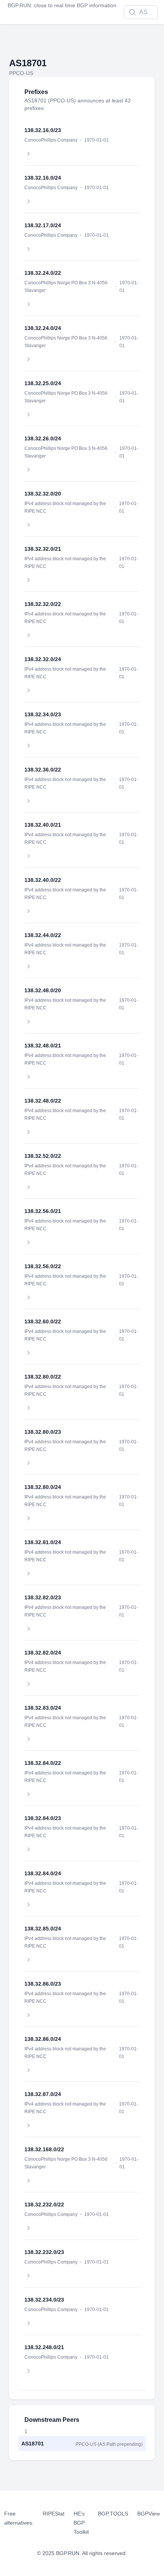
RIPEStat (54, 2514)
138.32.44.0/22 (43, 935)
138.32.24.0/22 (43, 273)
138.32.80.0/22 (43, 1377)
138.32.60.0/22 (43, 1321)
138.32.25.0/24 (43, 383)
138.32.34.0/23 (43, 714)
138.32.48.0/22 (43, 1101)
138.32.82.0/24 (43, 1653)
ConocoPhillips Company (51, 140)
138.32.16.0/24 (43, 178)
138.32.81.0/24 (43, 1542)
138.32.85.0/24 (43, 1929)
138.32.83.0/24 (43, 1708)
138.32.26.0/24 (43, 438)
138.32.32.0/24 (43, 659)
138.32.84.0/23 (43, 1818)
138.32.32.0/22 (43, 604)
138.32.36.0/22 (43, 770)
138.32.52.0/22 (43, 1156)
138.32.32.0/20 (43, 494)
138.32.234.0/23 (44, 2300)
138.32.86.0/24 (43, 2039)
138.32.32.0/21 (43, 549)
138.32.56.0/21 (43, 1211)
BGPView (149, 2514)
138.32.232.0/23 (44, 2252)
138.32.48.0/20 (43, 990)
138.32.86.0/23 (43, 1984)
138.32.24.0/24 (43, 328)
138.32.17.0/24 (43, 225)
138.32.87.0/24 (43, 2094)
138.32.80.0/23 (43, 1432)
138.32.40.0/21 (43, 825)
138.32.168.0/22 (44, 2149)
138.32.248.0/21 (44, 2347)
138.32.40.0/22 (43, 880)
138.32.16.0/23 (43, 130)
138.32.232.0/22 (44, 2205)
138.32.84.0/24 (43, 1873)
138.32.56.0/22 (43, 1266)
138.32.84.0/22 (43, 1763)
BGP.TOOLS (113, 2514)
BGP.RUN (19, 5)
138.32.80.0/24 (43, 1487)
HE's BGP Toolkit (81, 2523)
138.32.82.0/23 (43, 1597)
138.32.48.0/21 (43, 1046)
